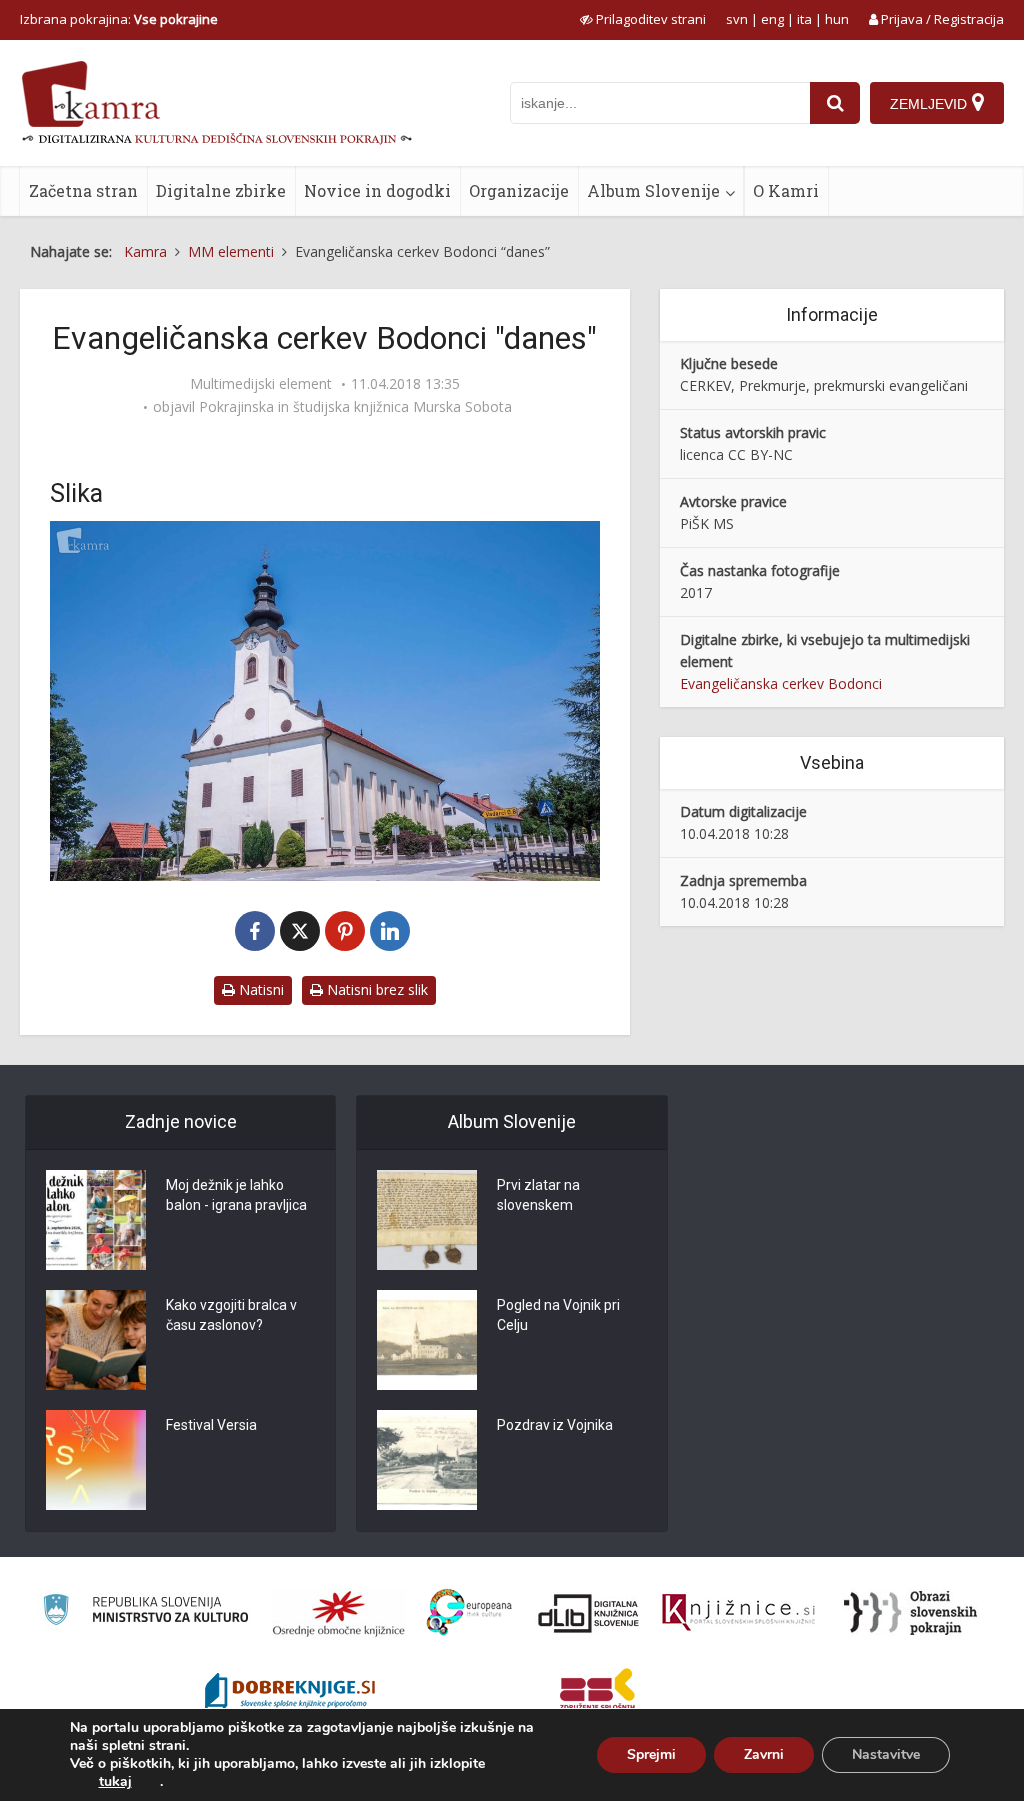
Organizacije (519, 190)
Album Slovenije (653, 190)
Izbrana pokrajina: (119, 19)
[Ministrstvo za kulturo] (145, 1612)
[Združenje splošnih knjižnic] (597, 1693)
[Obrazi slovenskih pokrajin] (910, 1613)
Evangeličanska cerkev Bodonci (781, 683)
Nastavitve (886, 1754)
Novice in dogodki (377, 190)
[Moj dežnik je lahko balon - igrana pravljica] (96, 1220)
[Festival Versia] (96, 1460)
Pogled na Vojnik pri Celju (558, 1315)
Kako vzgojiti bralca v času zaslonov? (231, 1315)
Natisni (259, 989)
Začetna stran (83, 190)
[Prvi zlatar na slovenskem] (427, 1220)
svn (737, 19)
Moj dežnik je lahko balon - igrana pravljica (236, 1195)
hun (837, 19)
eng (772, 19)
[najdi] (835, 103)
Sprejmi (651, 1754)
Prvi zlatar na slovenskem (538, 1195)
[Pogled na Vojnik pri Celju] (427, 1340)
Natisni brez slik (375, 989)
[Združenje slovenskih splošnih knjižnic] (738, 1613)
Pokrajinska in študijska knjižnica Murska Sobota (355, 407)
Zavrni (764, 1754)
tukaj (115, 1782)
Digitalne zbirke (221, 190)
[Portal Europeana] (469, 1612)
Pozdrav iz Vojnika (555, 1425)
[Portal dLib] (589, 1613)
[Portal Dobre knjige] (290, 1693)
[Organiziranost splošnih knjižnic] (339, 1613)
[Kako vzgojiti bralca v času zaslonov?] (96, 1340)
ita (804, 19)
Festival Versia (211, 1425)
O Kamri (786, 190)
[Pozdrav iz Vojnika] (427, 1460)
